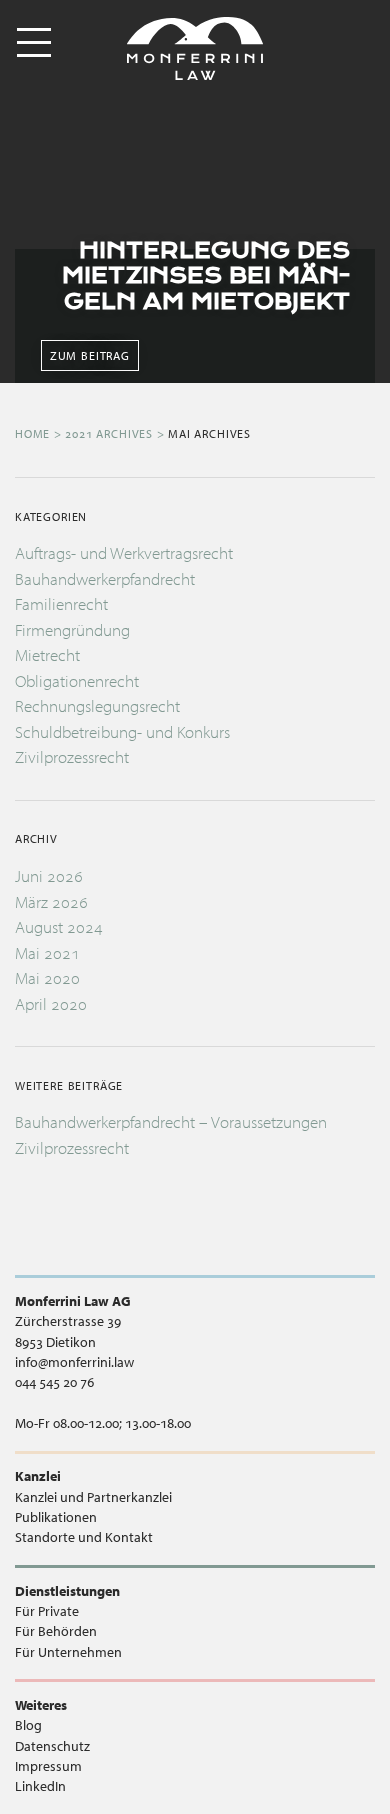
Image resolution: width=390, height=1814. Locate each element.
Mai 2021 (47, 952)
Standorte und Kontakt (84, 1537)
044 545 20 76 (54, 1382)
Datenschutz (52, 1746)
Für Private (47, 1611)
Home (32, 433)
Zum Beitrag (90, 355)
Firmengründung (72, 629)
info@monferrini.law (74, 1362)
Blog (28, 1725)
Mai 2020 (47, 977)
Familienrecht (61, 603)
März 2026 (51, 901)
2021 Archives (109, 433)
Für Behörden (56, 1631)
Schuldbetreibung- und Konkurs (122, 731)
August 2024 (59, 926)
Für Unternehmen (68, 1652)
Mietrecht (47, 654)
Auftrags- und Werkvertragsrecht (124, 552)
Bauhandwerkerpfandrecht (105, 578)
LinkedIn (40, 1786)
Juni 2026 (49, 875)
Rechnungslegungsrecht (97, 705)
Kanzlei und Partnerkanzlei (93, 1497)
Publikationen (56, 1517)
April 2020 (51, 1003)
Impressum (48, 1766)
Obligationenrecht (77, 680)
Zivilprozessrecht (72, 756)
